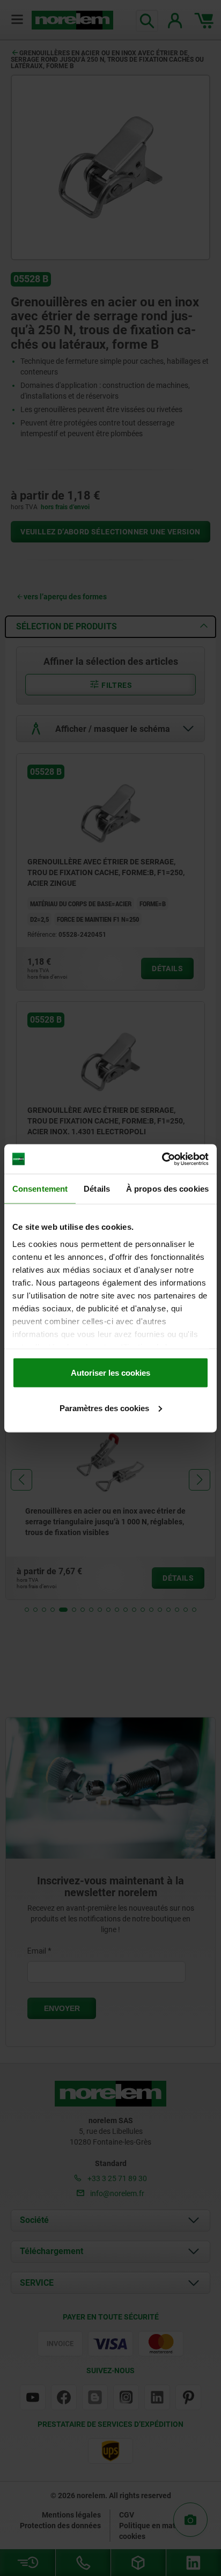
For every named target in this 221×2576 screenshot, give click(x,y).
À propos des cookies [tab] (167, 1189)
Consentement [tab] (40, 1189)
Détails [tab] (97, 1189)
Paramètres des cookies (104, 1408)
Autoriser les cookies (110, 1373)
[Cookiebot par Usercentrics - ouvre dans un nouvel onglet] (162, 1159)
